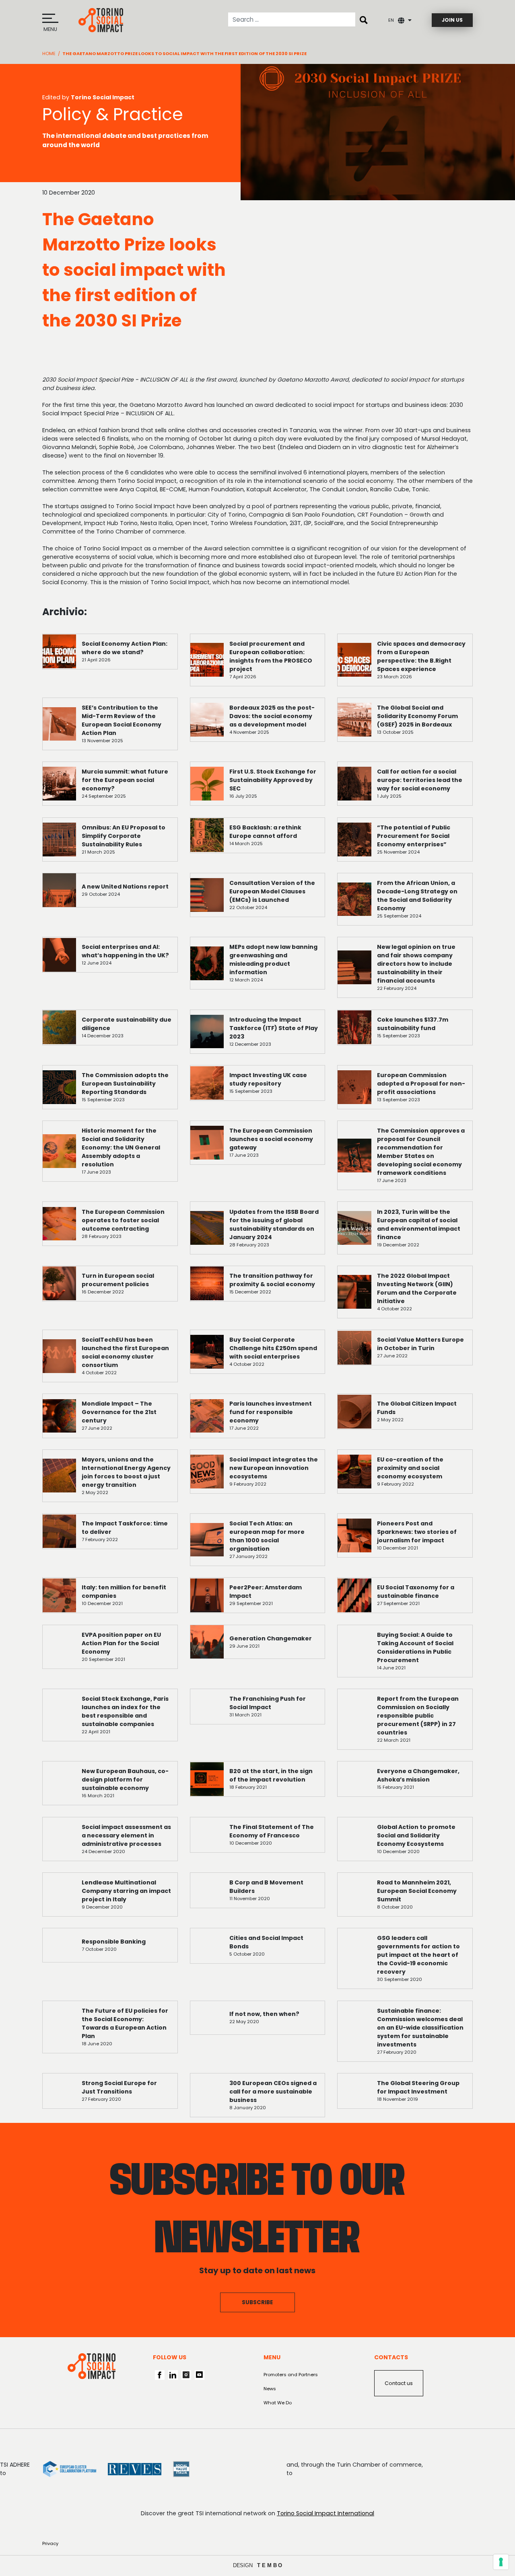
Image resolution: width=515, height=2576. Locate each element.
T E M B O (270, 2565)
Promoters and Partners (291, 2375)
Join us (452, 20)
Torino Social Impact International (325, 2513)
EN (391, 20)
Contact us (399, 2383)
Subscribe (257, 2302)
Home (49, 53)
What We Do (278, 2403)
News (270, 2389)
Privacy (50, 2543)
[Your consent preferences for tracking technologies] (501, 2562)
